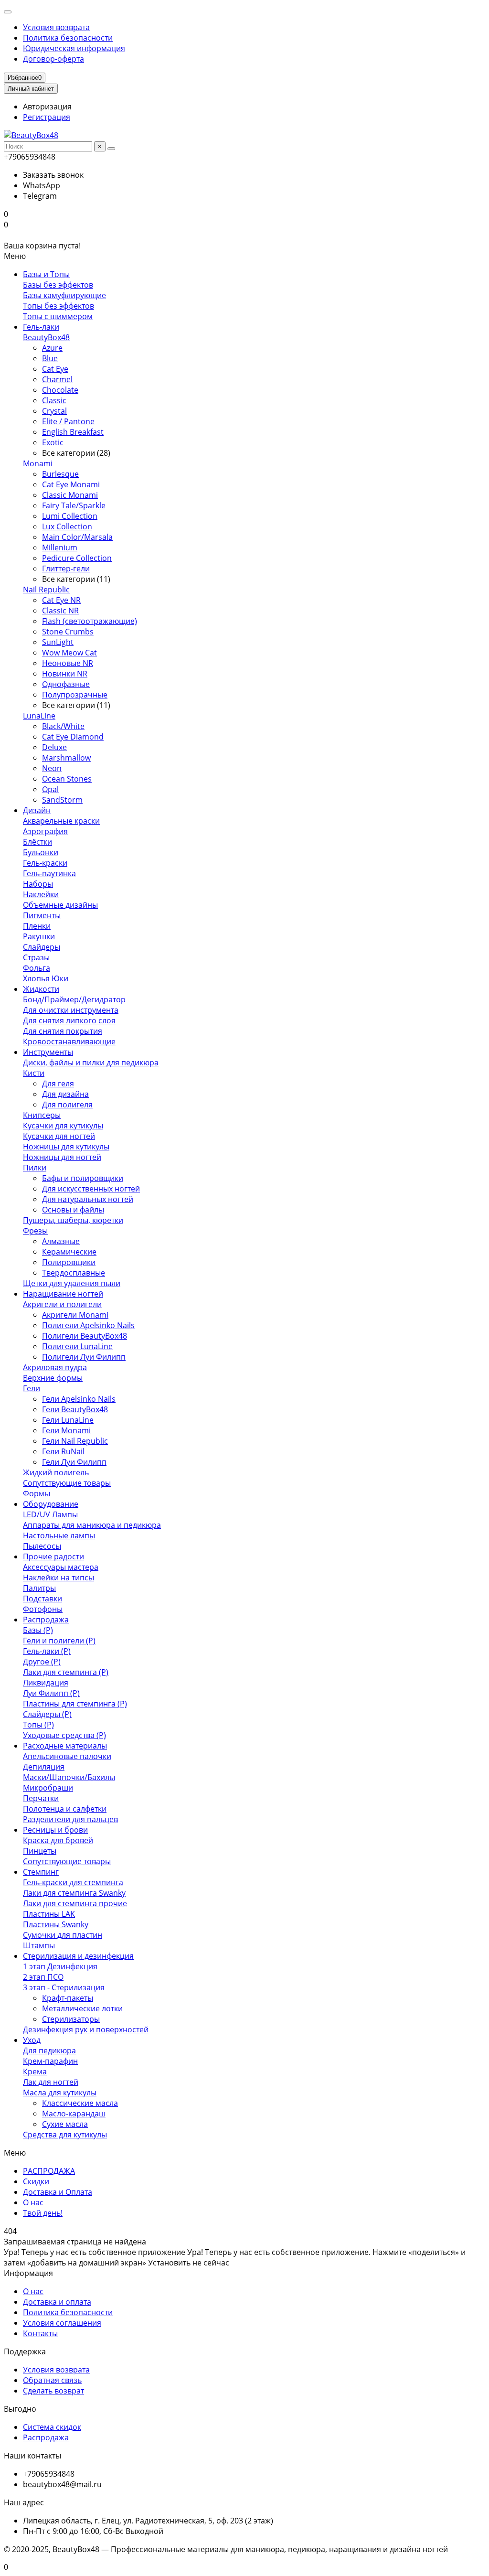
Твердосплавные (74, 1273)
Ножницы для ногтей (62, 1157)
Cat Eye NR (61, 600)
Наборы (38, 884)
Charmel (57, 379)
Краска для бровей (58, 1840)
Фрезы (35, 1231)
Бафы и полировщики (83, 1178)
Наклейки (41, 894)
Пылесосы (42, 1546)
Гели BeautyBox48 (75, 1409)
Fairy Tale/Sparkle (74, 505)
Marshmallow (66, 758)
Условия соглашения (62, 2323)
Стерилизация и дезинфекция (78, 1956)
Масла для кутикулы (60, 2093)
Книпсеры (42, 1115)
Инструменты (48, 1052)
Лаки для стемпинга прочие (75, 1903)
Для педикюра (49, 2050)
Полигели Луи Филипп (84, 1357)
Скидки (36, 2181)
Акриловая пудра (55, 1367)
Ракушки (39, 936)
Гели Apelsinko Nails (79, 1399)
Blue (50, 358)
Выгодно (20, 2409)
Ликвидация (46, 1683)
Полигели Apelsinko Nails (88, 1325)
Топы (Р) (38, 1725)
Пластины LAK (49, 1914)
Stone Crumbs (68, 632)
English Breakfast (73, 432)
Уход (32, 2040)
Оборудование (51, 1504)
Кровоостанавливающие (69, 1041)
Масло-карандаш (74, 2114)
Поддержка (25, 2351)
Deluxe (54, 747)
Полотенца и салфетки (65, 1809)
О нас (33, 2202)
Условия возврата (56, 27)
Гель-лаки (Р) (47, 1651)
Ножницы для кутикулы (66, 1147)
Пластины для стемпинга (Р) (75, 1704)
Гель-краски (45, 863)
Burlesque (60, 474)
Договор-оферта (53, 59)
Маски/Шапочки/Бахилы (69, 1777)
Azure (52, 348)
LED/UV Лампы (50, 1514)
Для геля (58, 1084)
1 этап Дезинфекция (60, 1966)
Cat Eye (55, 369)
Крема (35, 2072)
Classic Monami (70, 495)
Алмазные (61, 1241)
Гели (32, 1388)
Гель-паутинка (49, 873)
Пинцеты (40, 1851)
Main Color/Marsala (77, 537)
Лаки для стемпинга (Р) (66, 1672)
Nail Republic (46, 590)
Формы (37, 1493)
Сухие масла (65, 2124)
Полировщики (69, 1262)
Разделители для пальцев (70, 1819)
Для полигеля (67, 1105)
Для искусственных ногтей (91, 1189)
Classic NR (60, 611)
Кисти (34, 1073)
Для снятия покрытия (63, 1031)
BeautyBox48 (46, 337)
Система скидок (52, 2427)
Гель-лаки (41, 327)
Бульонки (41, 852)
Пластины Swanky (56, 1924)
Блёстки (37, 842)
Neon (52, 768)
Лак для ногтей (51, 2082)
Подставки (43, 1599)
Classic (54, 400)
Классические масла (80, 2103)
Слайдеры (42, 947)
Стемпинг (41, 1872)
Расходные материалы (65, 1746)
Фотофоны (43, 1609)
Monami (38, 463)
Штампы (39, 1945)
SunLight (58, 642)
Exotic (53, 442)
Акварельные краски (61, 821)
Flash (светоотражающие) (90, 621)
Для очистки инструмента (71, 1010)
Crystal (54, 411)
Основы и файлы (73, 1210)
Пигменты (42, 915)
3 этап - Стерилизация (64, 1987)
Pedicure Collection (77, 558)
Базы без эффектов (58, 285)
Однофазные (66, 684)
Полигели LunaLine (77, 1346)
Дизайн (37, 810)
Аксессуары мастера (61, 1567)
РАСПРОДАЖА (49, 2171)
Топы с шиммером (58, 316)
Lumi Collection (70, 516)
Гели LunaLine (68, 1420)
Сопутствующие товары (67, 1483)
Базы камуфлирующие (64, 295)
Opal (50, 789)
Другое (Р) (42, 1662)
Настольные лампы (59, 1535)
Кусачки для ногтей (59, 1136)
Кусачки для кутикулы (63, 1126)
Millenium (60, 547)
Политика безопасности (68, 38)
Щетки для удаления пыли (72, 1283)
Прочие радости (53, 1556)
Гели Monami (66, 1430)
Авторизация (47, 107)
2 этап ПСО (43, 1977)
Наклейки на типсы (58, 1578)
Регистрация (47, 117)
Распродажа (46, 1620)
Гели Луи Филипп (74, 1462)
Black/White (63, 726)
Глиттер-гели (66, 569)
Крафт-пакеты (68, 1998)
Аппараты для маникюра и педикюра (92, 1525)
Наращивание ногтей (63, 1294)
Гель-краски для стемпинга (73, 1882)
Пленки (37, 926)
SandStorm (62, 800)
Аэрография (45, 831)
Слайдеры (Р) (47, 1714)
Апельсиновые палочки (67, 1756)
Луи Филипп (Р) (51, 1693)
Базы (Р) (38, 1630)
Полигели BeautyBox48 (85, 1336)
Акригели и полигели (62, 1304)
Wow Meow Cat (69, 653)
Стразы (36, 957)
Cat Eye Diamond (73, 737)
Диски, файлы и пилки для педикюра (91, 1063)
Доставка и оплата (57, 2302)
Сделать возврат (53, 2391)
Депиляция (44, 1767)
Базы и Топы (46, 274)
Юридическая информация (74, 48)
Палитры (39, 1588)
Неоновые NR (68, 663)
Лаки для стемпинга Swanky (74, 1893)
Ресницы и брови (55, 1830)
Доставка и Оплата (58, 2192)
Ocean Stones (67, 779)
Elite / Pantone (68, 421)
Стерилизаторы (71, 2019)
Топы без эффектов (58, 306)
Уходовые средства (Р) (64, 1735)
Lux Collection (67, 526)
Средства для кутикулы (65, 2135)
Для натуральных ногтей (88, 1199)
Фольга (37, 968)
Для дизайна (65, 1094)
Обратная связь (52, 2380)
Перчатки (41, 1798)
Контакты (40, 2333)
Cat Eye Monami (71, 484)
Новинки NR (65, 674)
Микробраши (48, 1788)
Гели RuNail (63, 1451)
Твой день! (43, 2213)
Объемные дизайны (60, 905)
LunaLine (39, 716)
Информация (28, 2273)
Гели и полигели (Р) (59, 1641)
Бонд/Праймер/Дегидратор (74, 999)
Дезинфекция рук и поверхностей (86, 2029)
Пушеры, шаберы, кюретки (73, 1220)
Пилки (35, 1168)
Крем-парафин (50, 2061)
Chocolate (60, 390)
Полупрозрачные (75, 695)
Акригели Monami (75, 1315)
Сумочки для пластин (63, 1935)
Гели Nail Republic (75, 1441)
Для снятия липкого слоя (69, 1020)
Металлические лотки (82, 2008)
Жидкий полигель (56, 1472)
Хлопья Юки (46, 978)
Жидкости (41, 989)
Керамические (69, 1252)
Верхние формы (53, 1378)
